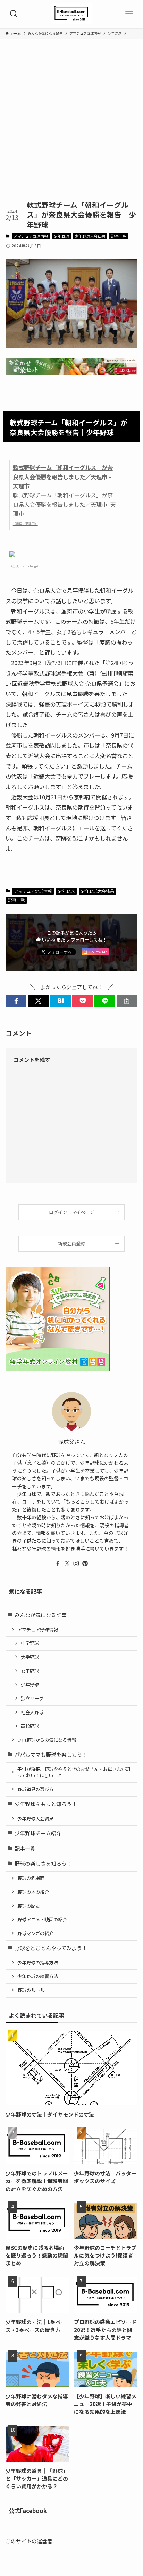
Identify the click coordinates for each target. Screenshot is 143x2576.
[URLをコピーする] (127, 1001)
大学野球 (30, 1657)
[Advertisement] (71, 125)
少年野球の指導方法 (38, 1963)
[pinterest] (85, 1563)
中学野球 (30, 1643)
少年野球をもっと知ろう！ (46, 1804)
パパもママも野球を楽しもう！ (51, 1754)
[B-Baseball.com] (71, 14)
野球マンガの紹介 (35, 1933)
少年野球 (61, 236)
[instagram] (76, 1563)
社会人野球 (32, 1712)
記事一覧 (119, 236)
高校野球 (30, 1726)
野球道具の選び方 (35, 1789)
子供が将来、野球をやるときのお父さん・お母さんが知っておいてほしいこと (74, 1772)
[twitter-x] (67, 1563)
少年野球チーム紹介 (38, 1833)
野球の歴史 (29, 1906)
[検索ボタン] (14, 14)
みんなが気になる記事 (41, 1615)
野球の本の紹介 (33, 1892)
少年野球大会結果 (90, 236)
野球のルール (31, 1990)
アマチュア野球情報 (31, 236)
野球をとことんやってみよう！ (51, 1948)
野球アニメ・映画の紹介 (42, 1919)
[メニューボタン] (129, 14)
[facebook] (58, 1563)
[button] (16, 1001)
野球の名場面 (31, 1878)
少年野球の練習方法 (38, 1976)
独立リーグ (32, 1698)
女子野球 (30, 1671)
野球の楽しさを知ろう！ (43, 1863)
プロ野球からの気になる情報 (47, 1740)
